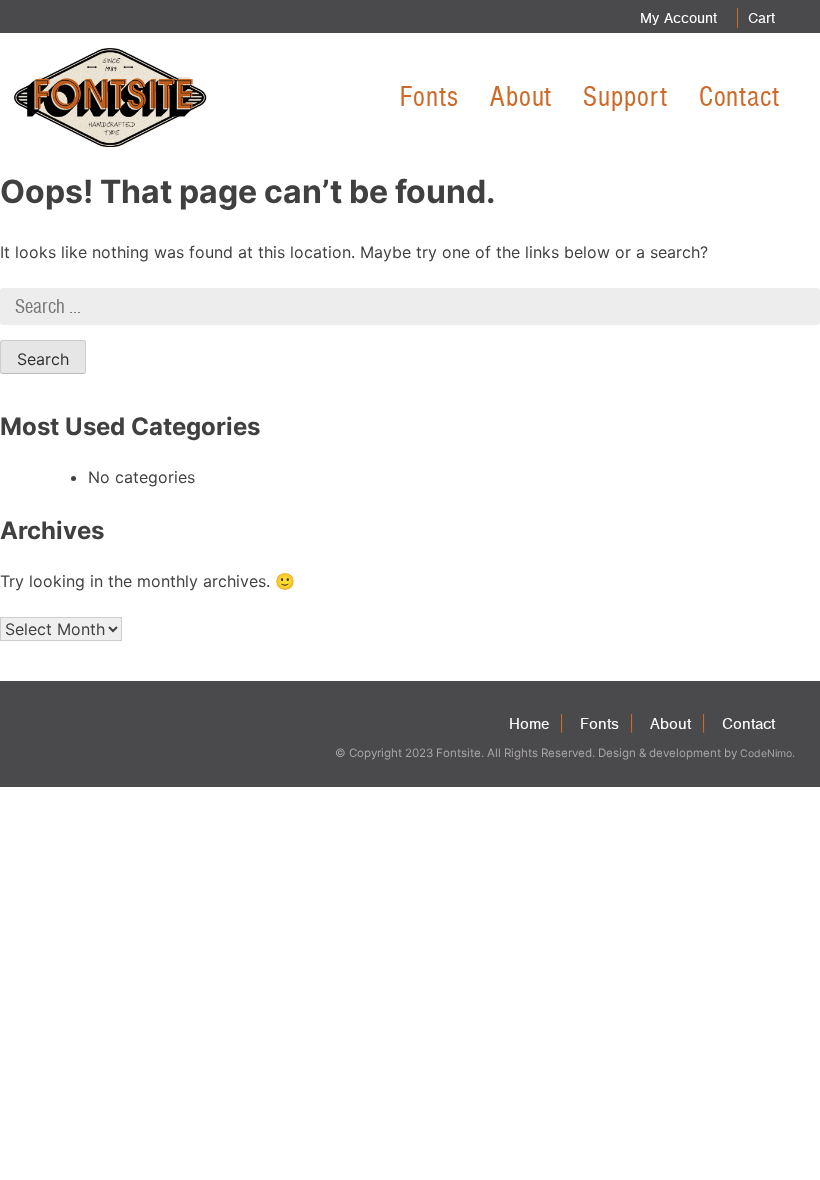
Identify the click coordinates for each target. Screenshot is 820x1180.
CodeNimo (766, 753)
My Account (678, 18)
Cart (761, 18)
